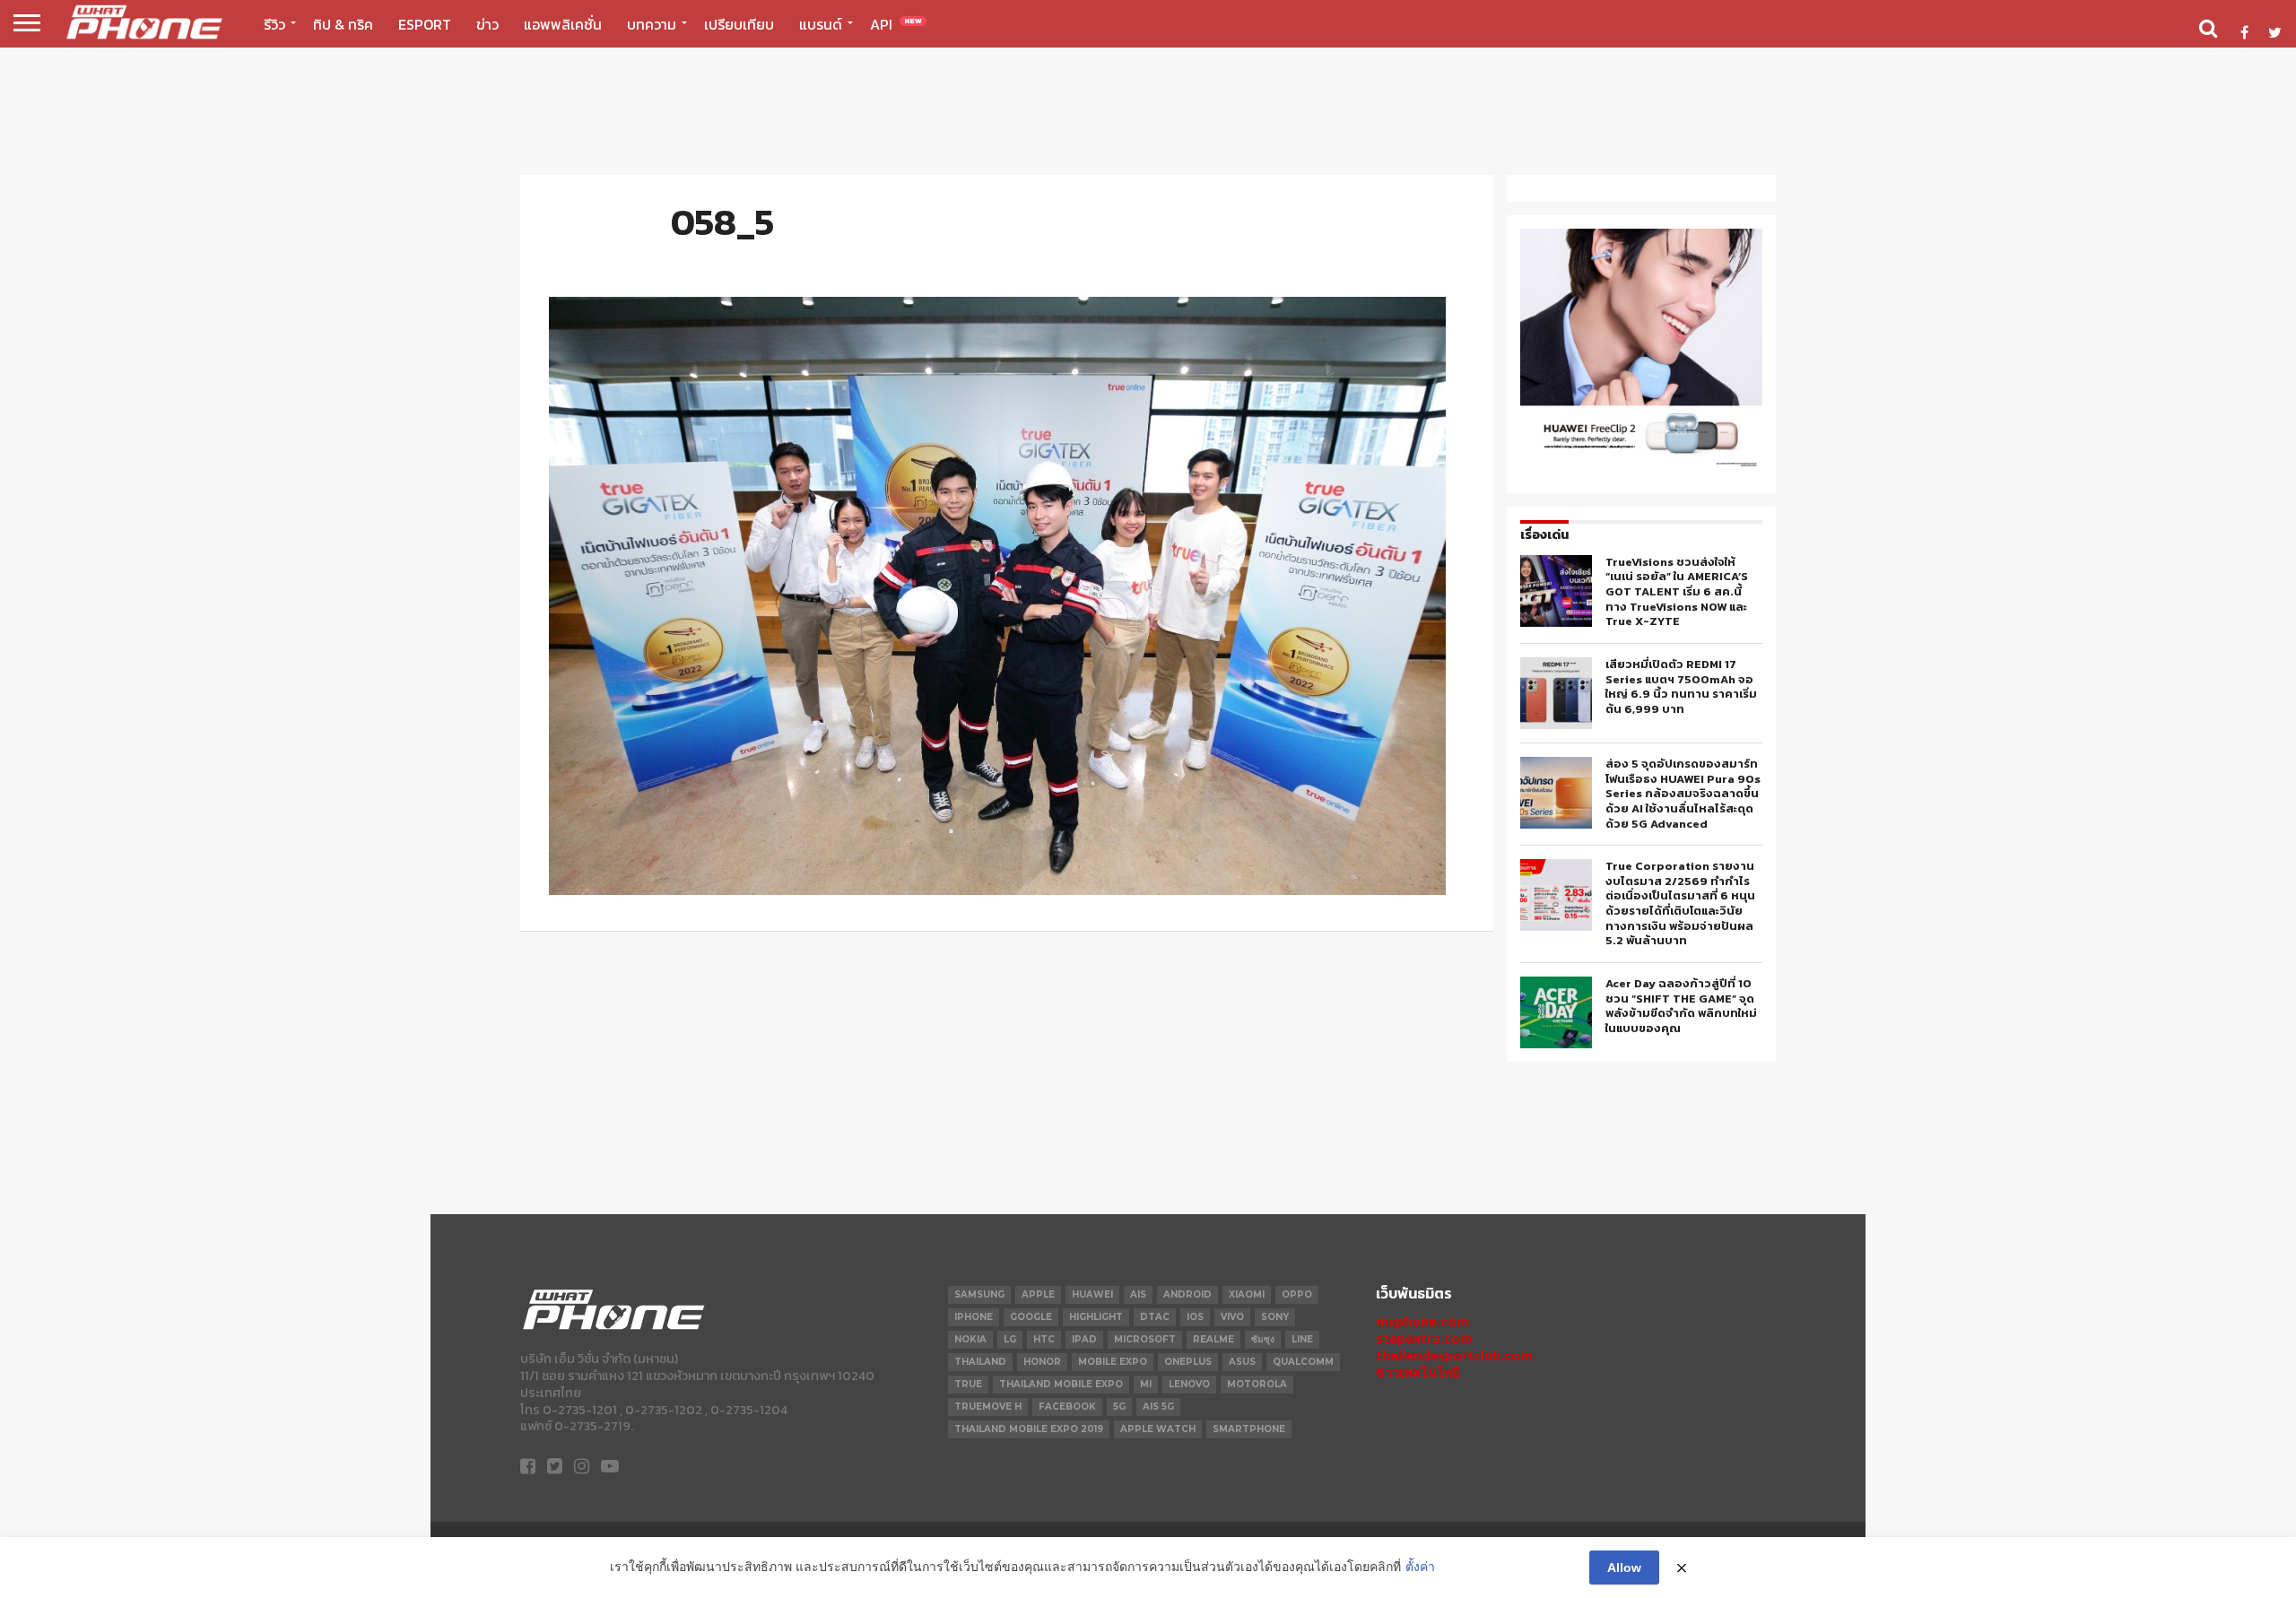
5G (1119, 1407)
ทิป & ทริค (343, 24)
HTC (1044, 1339)
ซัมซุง (1263, 1339)
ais (1138, 1294)
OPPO (1297, 1294)
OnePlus (1188, 1362)
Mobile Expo (1113, 1362)
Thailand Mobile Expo (1061, 1384)
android (1187, 1294)
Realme (1213, 1339)
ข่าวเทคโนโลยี (1418, 1372)
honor (1042, 1362)
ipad (1084, 1339)
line (1302, 1339)
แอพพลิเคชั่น (563, 24)
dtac (1155, 1317)
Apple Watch (1158, 1429)
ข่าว (487, 24)
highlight (1096, 1317)
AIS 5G (1158, 1407)
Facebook (1067, 1407)
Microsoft (1145, 1339)
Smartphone (1249, 1429)
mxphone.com (1422, 1321)
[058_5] (997, 890)
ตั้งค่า (1420, 1567)
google (1031, 1317)
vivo (1232, 1317)
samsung (979, 1294)
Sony (1275, 1317)
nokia (970, 1339)
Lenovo (1189, 1384)
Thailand (980, 1362)
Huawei (1092, 1294)
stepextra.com (1424, 1338)
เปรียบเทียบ (739, 24)
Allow (1624, 1568)
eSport (425, 24)
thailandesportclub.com (1454, 1355)
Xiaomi (1247, 1294)
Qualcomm (1303, 1362)
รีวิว (274, 24)
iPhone (974, 1317)
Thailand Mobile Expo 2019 (1029, 1429)
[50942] (1641, 465)
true (968, 1384)
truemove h (988, 1407)
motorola (1257, 1384)
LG (1010, 1339)
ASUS (1242, 1362)
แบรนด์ (821, 24)
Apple (1038, 1294)
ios (1195, 1317)
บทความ (652, 24)
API (896, 24)
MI (1146, 1384)
